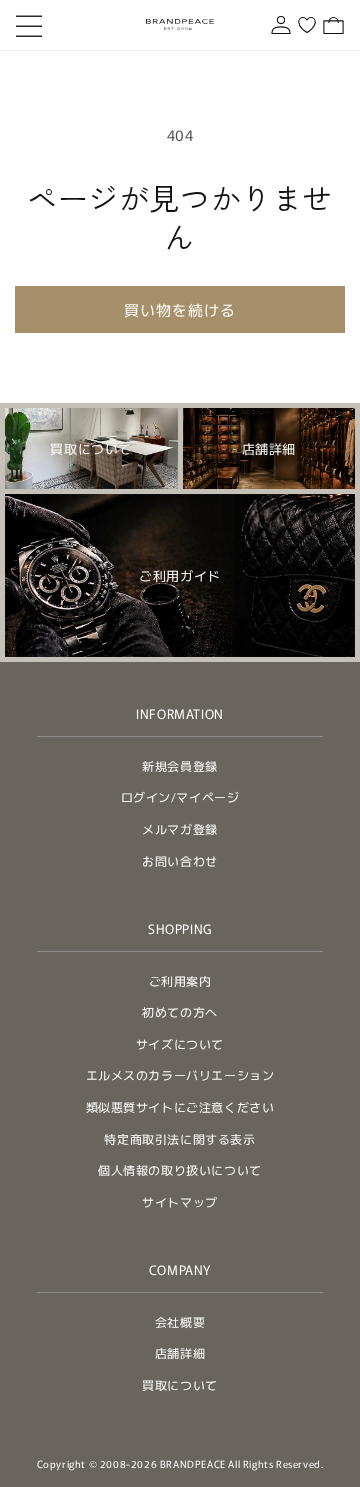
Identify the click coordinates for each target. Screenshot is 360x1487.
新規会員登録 (180, 765)
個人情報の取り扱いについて (180, 1169)
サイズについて (180, 1043)
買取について (180, 1384)
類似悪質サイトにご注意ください (180, 1106)
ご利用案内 (180, 980)
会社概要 (180, 1321)
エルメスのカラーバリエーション (180, 1074)
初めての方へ (180, 1011)
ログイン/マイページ (180, 796)
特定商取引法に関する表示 (179, 1138)
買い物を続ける (180, 309)
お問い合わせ (180, 860)
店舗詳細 (180, 1352)
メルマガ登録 (180, 828)
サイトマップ (180, 1201)
